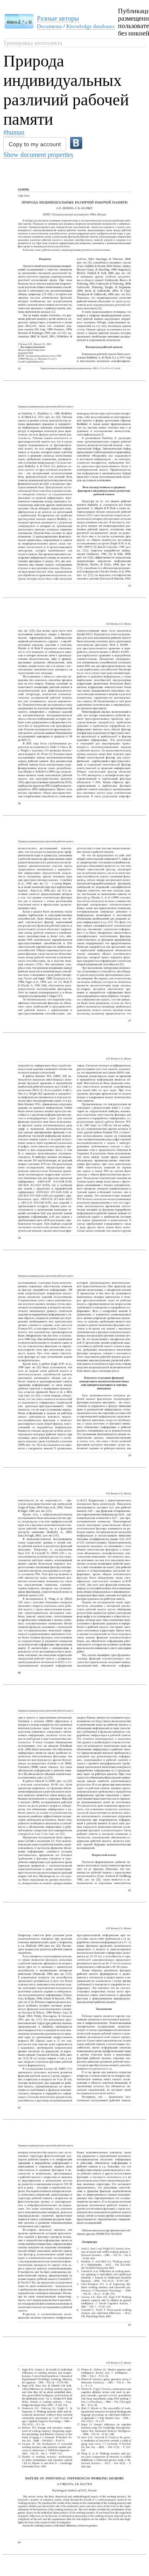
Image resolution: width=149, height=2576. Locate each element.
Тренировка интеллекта (33, 43)
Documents (49, 26)
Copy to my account (35, 144)
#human (14, 132)
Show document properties (38, 155)
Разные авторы (58, 18)
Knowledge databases (90, 26)
